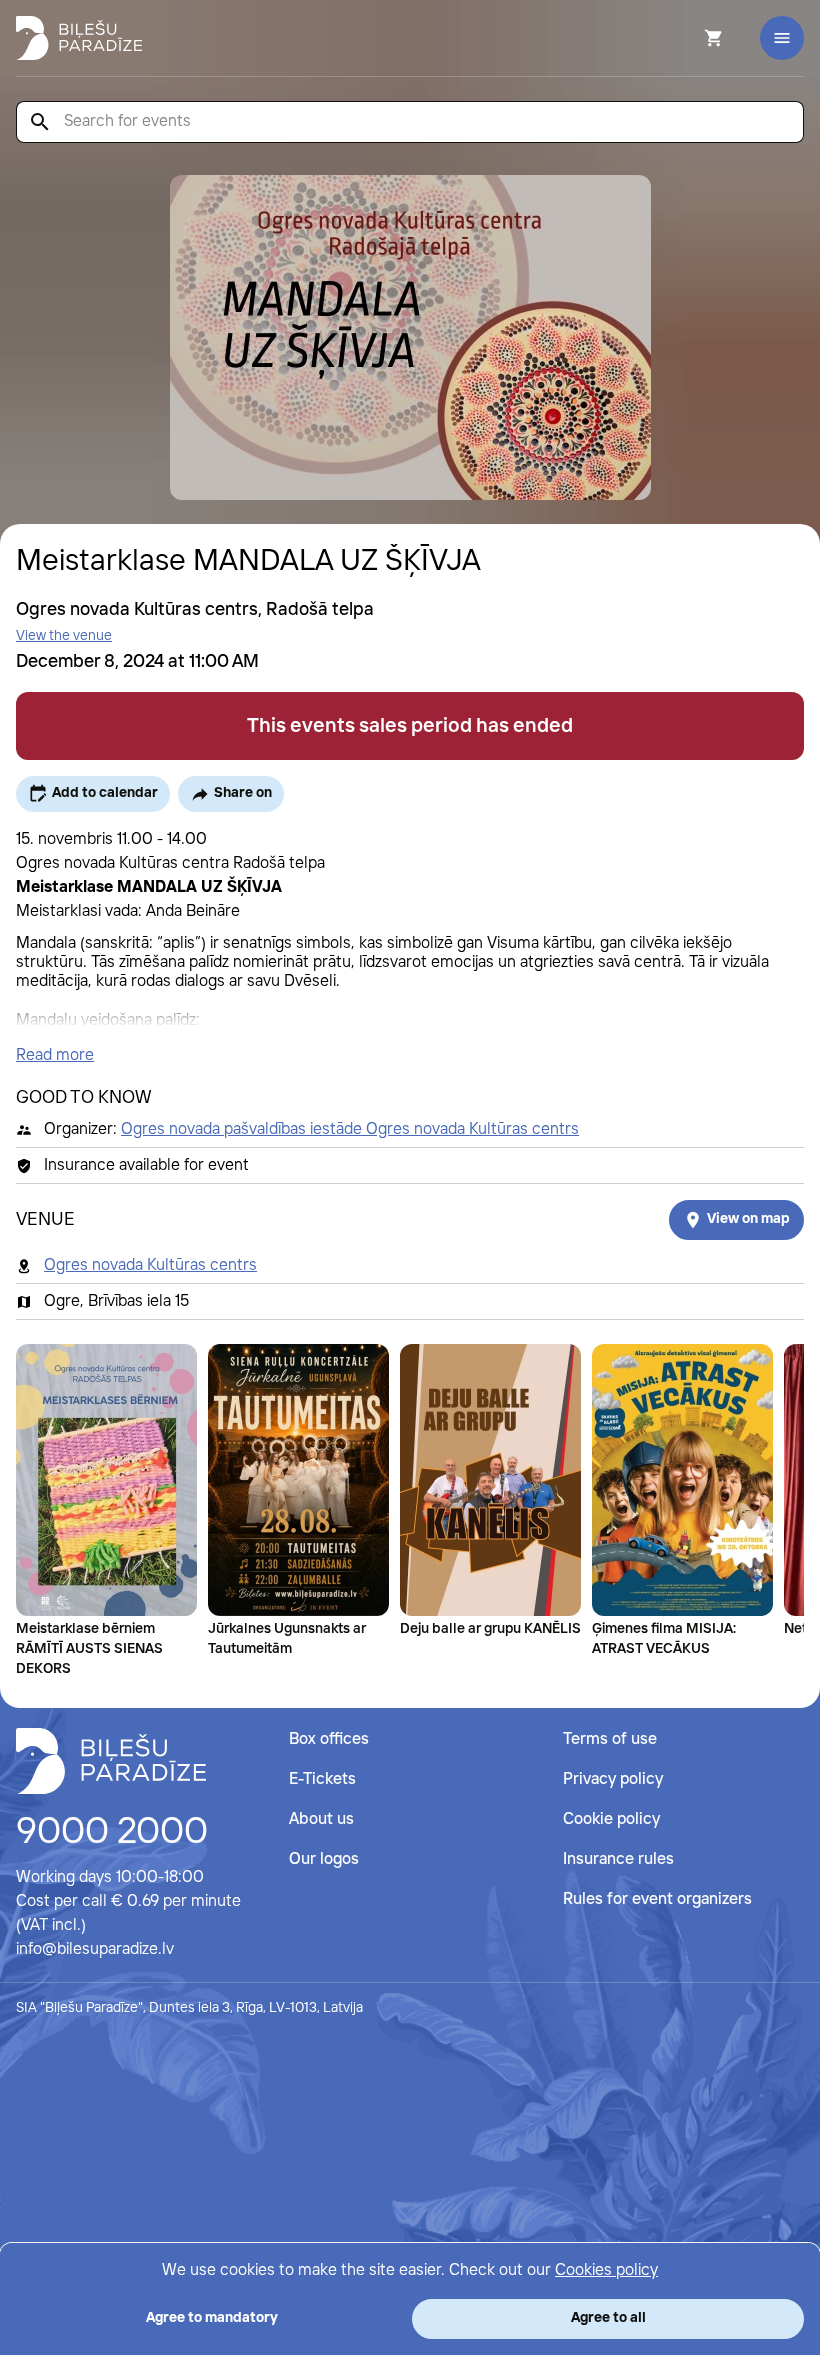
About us (321, 1819)
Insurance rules (618, 1859)
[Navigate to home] (111, 1761)
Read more (55, 1055)
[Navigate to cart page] (687, 38)
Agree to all (608, 2318)
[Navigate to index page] (79, 38)
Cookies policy (606, 2270)
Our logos (324, 1859)
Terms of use (610, 1739)
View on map (748, 1219)
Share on (243, 793)
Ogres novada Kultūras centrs (150, 1265)
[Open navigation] (782, 38)
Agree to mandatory (212, 2318)
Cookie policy (611, 1819)
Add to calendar (105, 793)
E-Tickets (322, 1779)
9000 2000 (112, 1833)
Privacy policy (613, 1779)
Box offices (329, 1739)
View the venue (64, 636)
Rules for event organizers (657, 1899)
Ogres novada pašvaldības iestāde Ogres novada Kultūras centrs (350, 1129)
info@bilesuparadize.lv (95, 1949)
